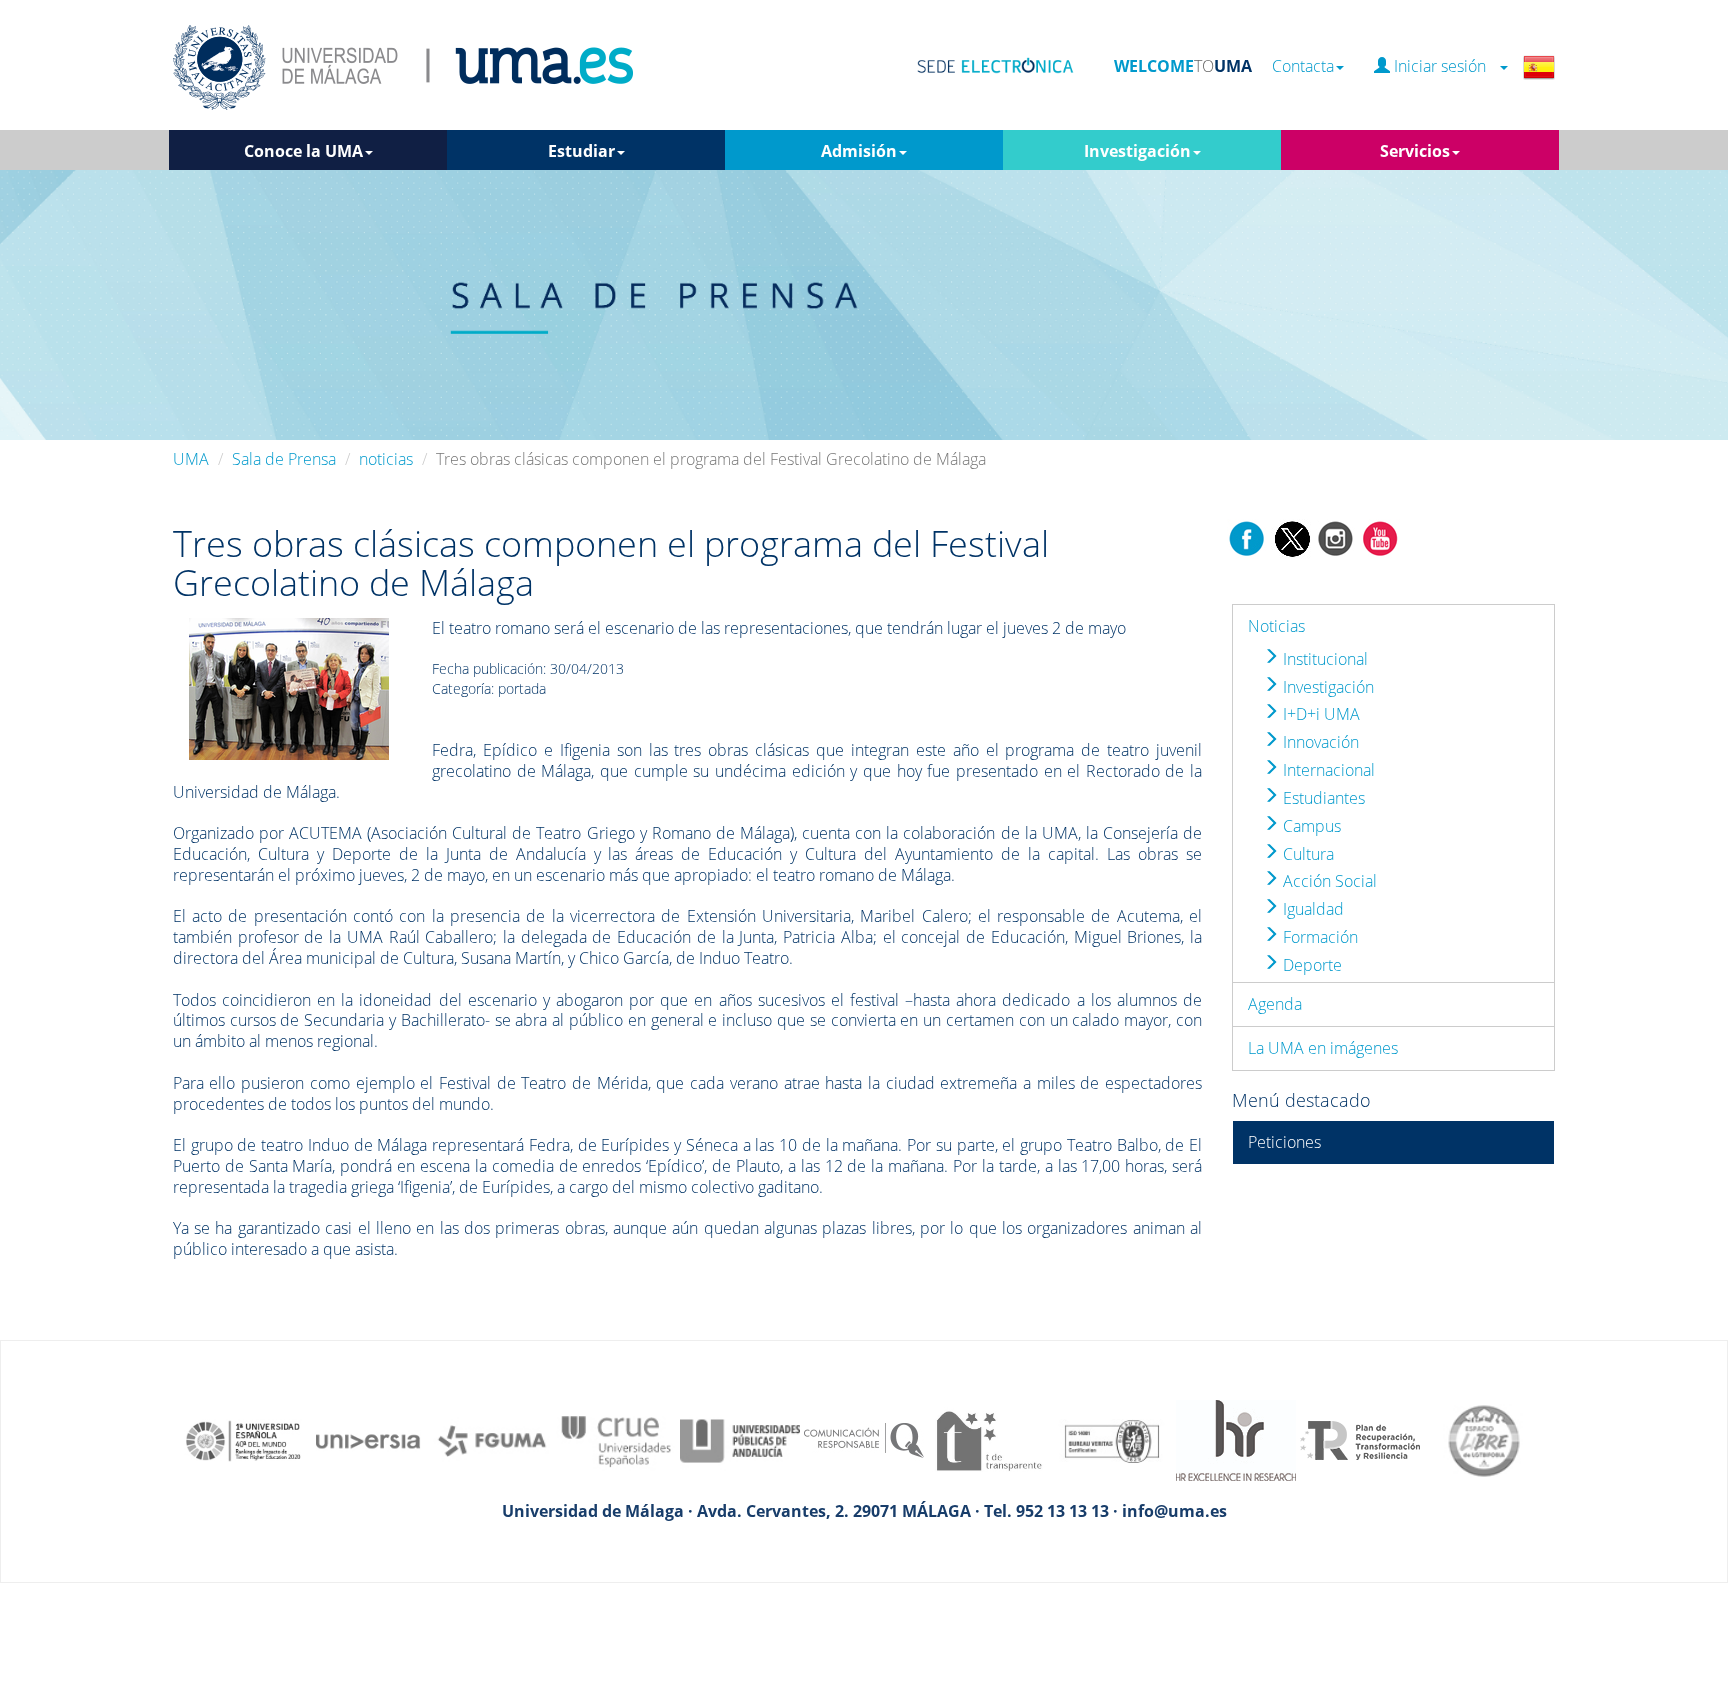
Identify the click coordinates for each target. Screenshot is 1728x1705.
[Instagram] (1336, 537)
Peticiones (1284, 1142)
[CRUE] (616, 1439)
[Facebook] (1247, 537)
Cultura (1306, 854)
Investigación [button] (1137, 151)
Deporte (1310, 965)
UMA (191, 459)
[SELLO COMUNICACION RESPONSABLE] (864, 1439)
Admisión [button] (859, 151)
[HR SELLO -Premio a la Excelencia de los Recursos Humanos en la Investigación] (1236, 1439)
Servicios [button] (1415, 151)
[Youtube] (1380, 537)
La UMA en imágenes (1323, 1048)
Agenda (1275, 1004)
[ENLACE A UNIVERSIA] (368, 1439)
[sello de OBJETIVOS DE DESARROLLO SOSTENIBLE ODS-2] (244, 1439)
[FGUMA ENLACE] (492, 1439)
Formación (1318, 937)
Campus (1310, 826)
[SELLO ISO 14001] (1112, 1439)
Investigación (1326, 687)
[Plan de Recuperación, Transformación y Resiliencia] (1360, 1439)
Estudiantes (1322, 798)
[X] (1291, 537)
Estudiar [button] (581, 151)
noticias (386, 459)
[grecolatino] (289, 687)
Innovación (1319, 742)
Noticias (1276, 626)
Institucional (1323, 659)
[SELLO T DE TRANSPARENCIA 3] (988, 1439)
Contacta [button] (1303, 66)
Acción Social (1328, 881)
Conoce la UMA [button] (303, 151)
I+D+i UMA (1319, 714)
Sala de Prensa (284, 459)
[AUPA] (740, 1439)
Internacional (1327, 770)
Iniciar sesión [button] (1444, 66)
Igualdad (1311, 909)
